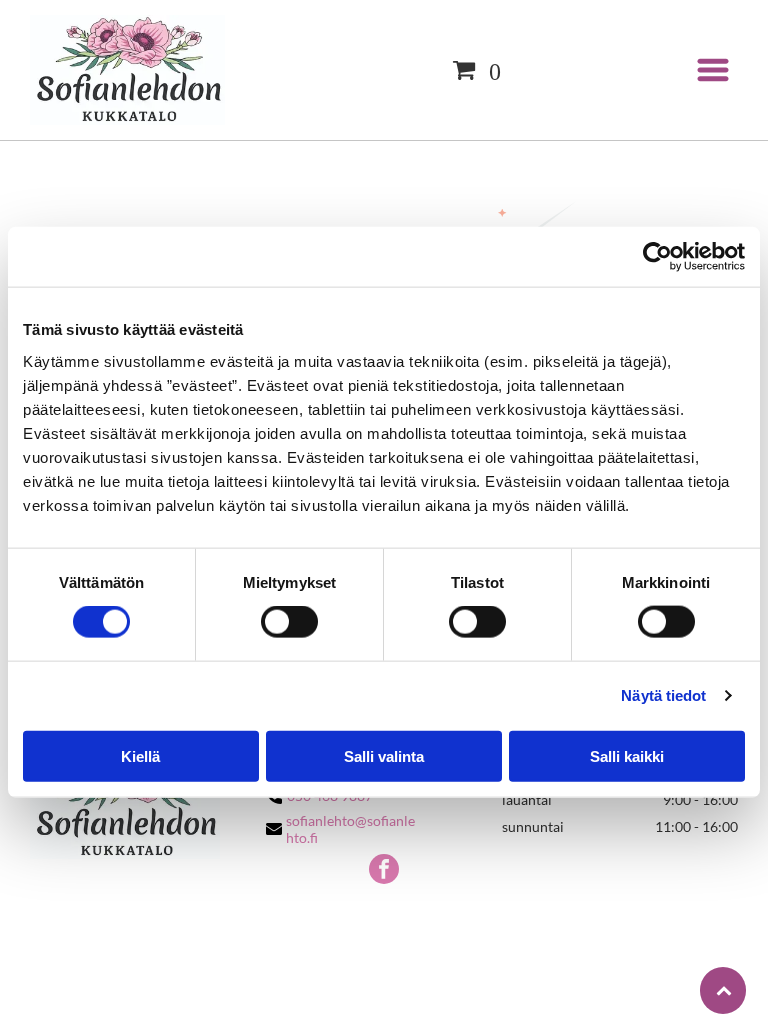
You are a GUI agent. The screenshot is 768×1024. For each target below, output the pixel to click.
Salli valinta (384, 755)
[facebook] (384, 871)
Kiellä (140, 755)
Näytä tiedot (663, 695)
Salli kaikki (627, 755)
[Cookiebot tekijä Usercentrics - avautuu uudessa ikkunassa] (657, 257)
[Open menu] (713, 70)
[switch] (289, 622)
